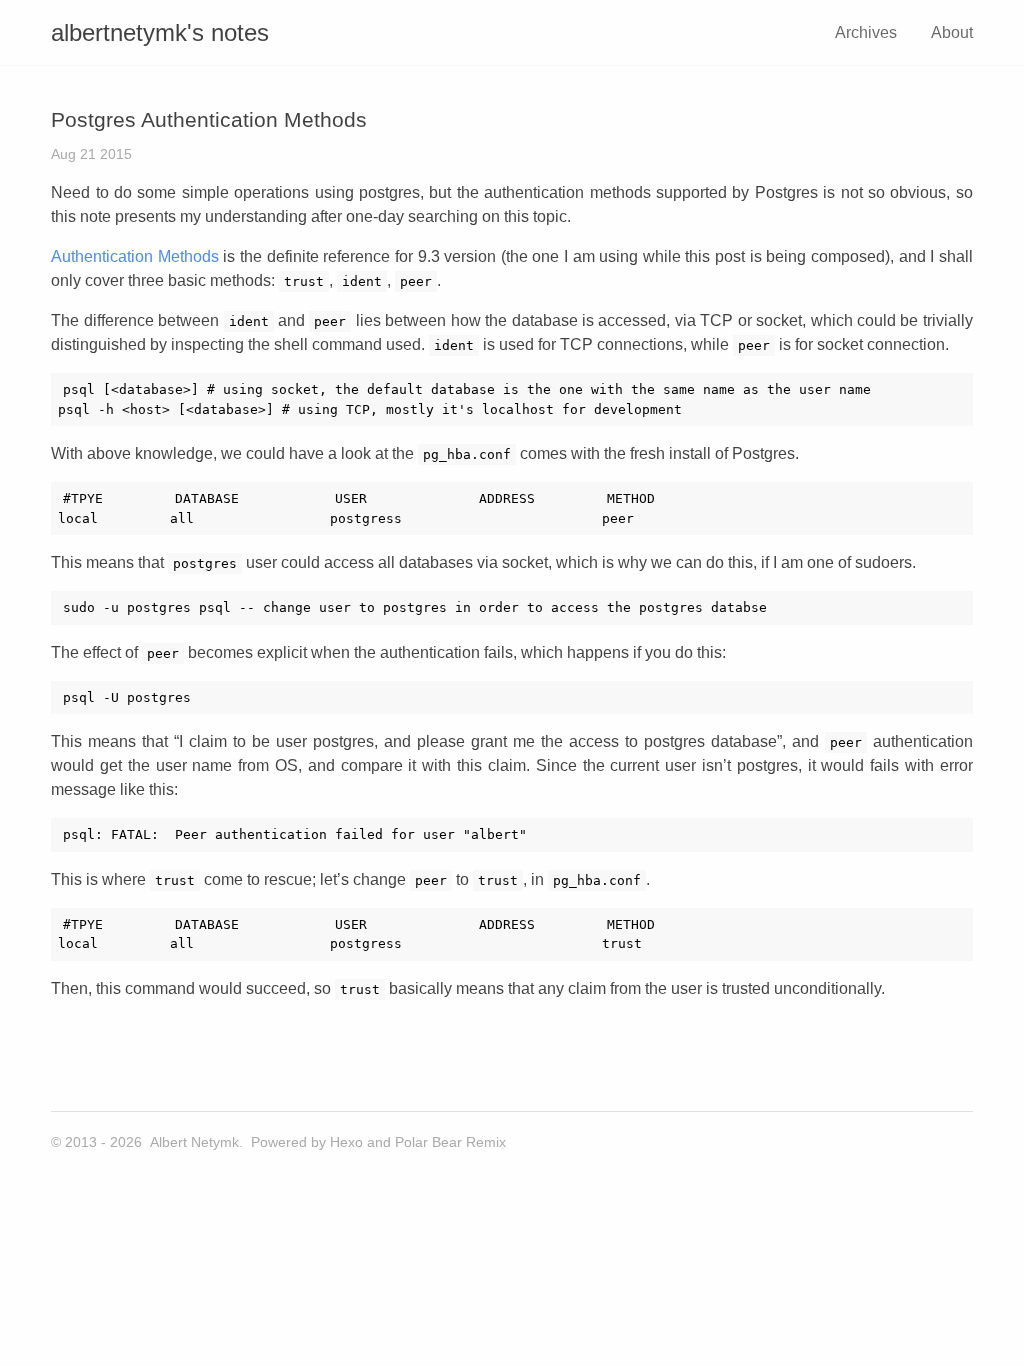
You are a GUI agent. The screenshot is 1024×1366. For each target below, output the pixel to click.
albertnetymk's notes (160, 32)
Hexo (346, 1142)
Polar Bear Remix (450, 1142)
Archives (866, 32)
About (952, 32)
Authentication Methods (135, 256)
